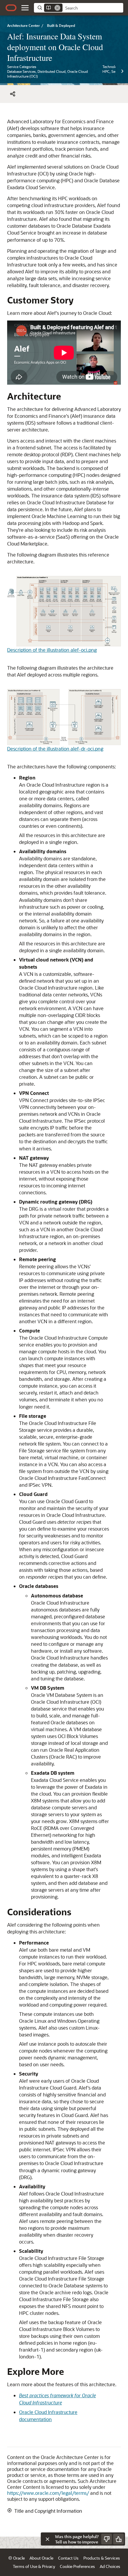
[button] (25, 8)
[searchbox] (93, 8)
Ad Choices (110, 2566)
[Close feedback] (47, 2539)
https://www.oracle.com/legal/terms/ (48, 2493)
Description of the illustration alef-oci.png (52, 650)
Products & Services (102, 2558)
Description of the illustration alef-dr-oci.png (55, 749)
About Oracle (41, 2558)
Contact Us (68, 2558)
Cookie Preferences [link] (77, 2566)
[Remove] (57, 8)
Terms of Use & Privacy (34, 2566)
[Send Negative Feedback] (107, 2539)
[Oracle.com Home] (11, 8)
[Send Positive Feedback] (118, 2539)
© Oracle (17, 2558)
